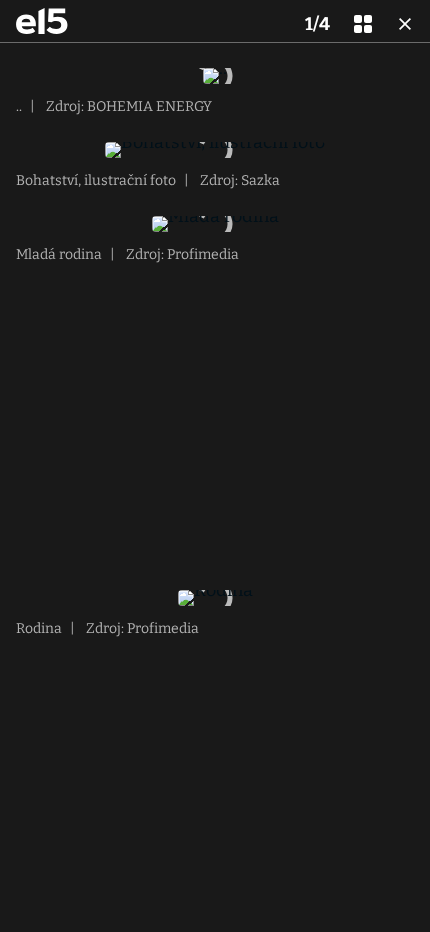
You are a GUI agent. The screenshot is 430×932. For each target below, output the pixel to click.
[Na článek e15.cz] (42, 21)
